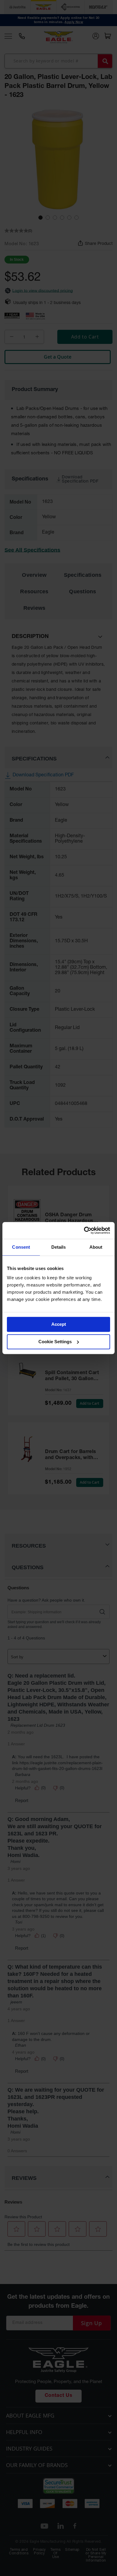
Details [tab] (59, 1247)
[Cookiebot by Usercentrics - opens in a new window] (84, 1230)
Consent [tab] (21, 1247)
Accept (59, 1324)
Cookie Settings (55, 1342)
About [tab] (96, 1247)
